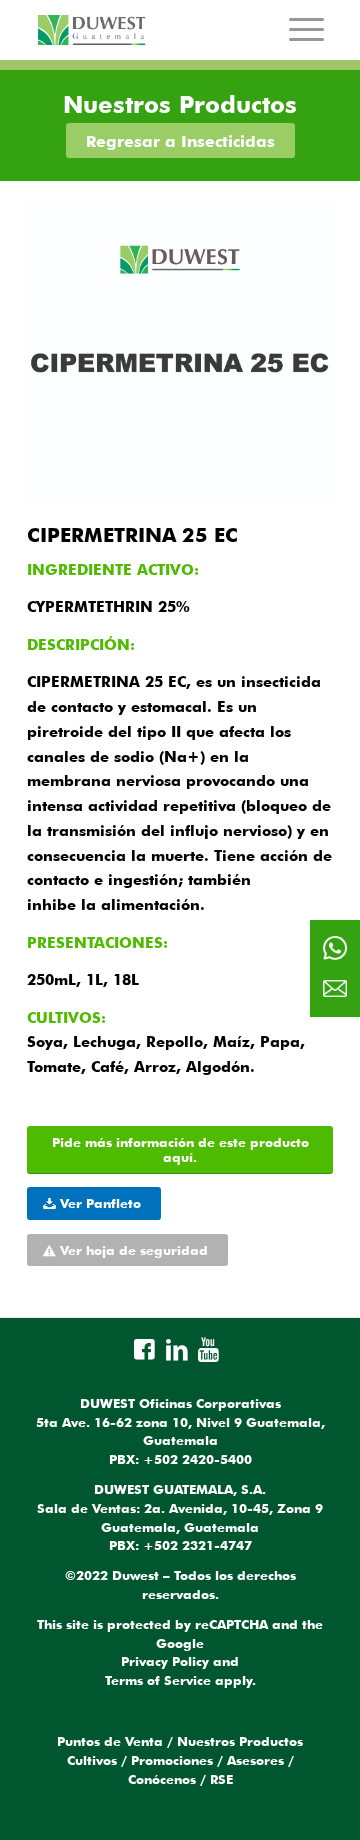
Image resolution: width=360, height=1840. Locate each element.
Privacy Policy (165, 1661)
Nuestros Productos (240, 1741)
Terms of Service (158, 1680)
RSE (221, 1779)
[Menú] (306, 29)
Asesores (255, 1760)
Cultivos (92, 1760)
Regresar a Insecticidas (180, 141)
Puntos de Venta (110, 1741)
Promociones (172, 1760)
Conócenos (162, 1779)
